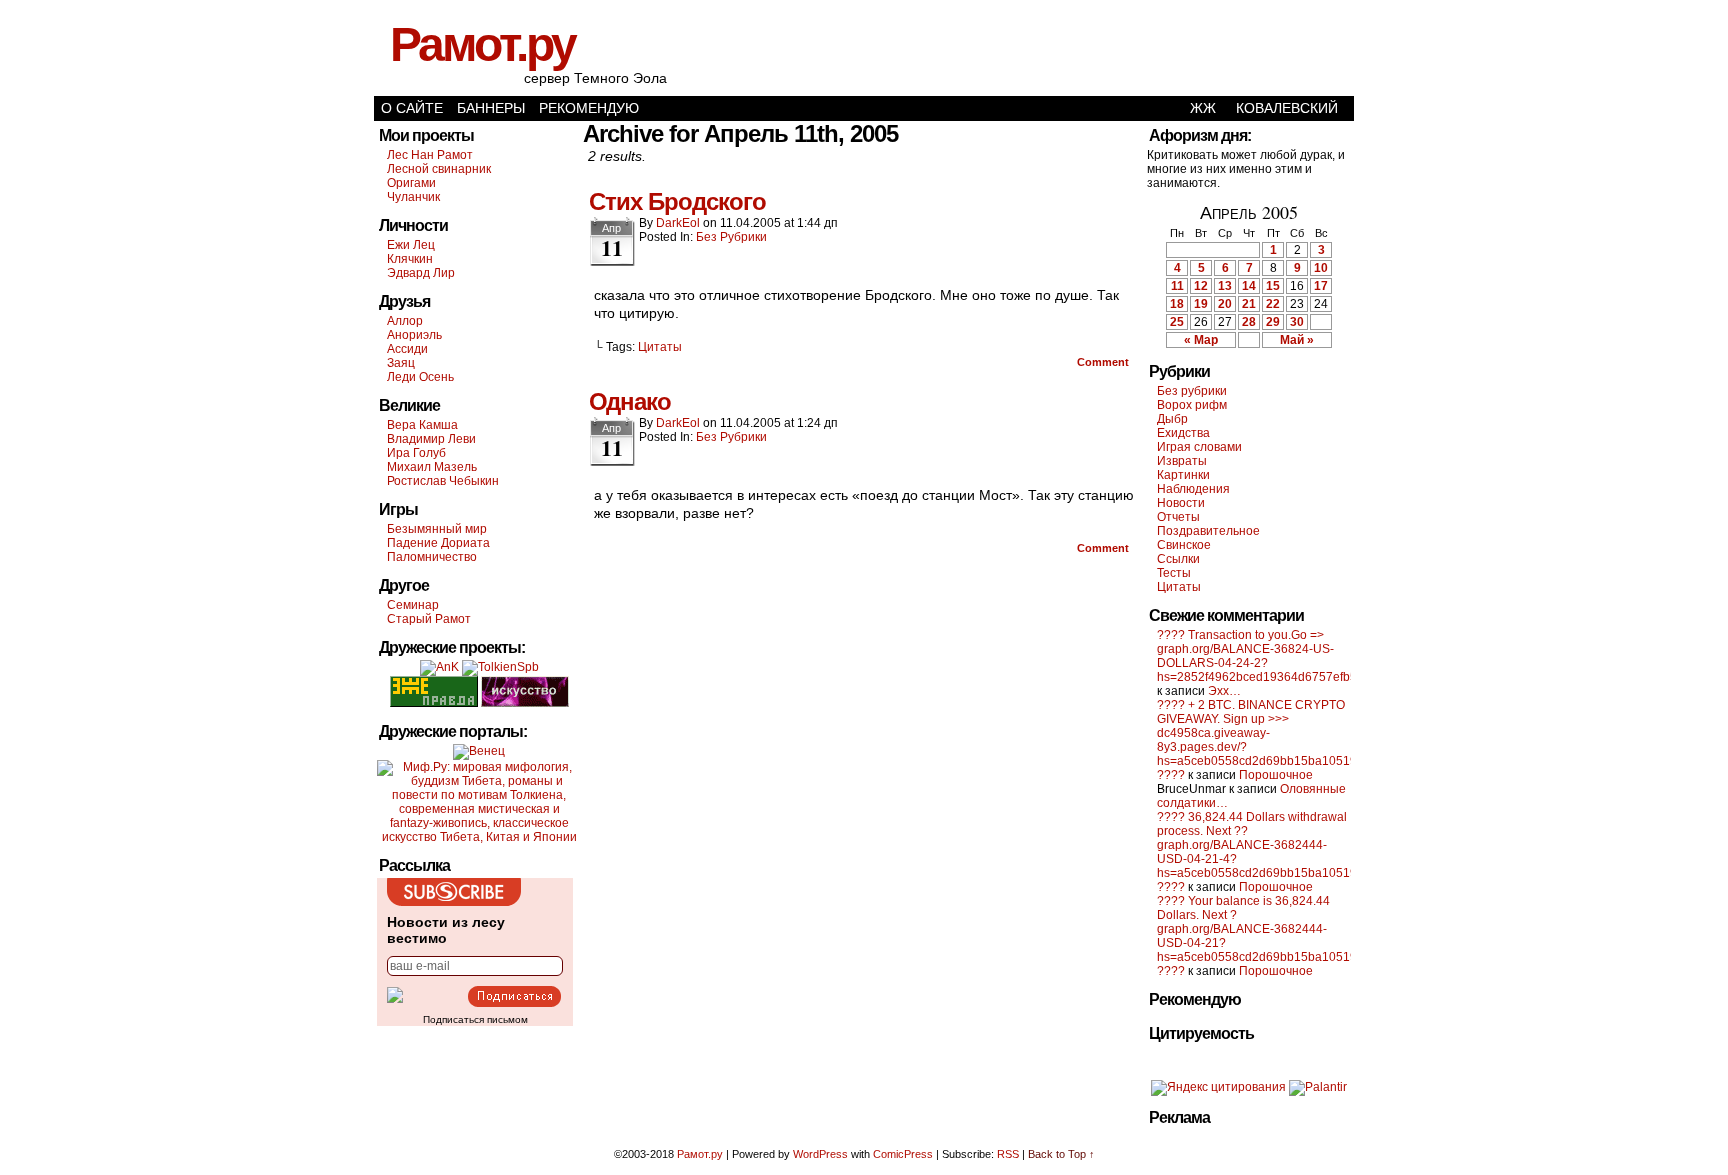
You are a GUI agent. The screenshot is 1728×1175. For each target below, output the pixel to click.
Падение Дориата (438, 543)
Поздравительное (1208, 531)
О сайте (412, 108)
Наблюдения (1193, 489)
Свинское (1184, 545)
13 (1225, 286)
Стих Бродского (677, 201)
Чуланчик (413, 197)
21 (1249, 304)
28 (1249, 322)
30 (1297, 322)
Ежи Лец (411, 245)
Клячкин (410, 259)
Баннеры (491, 108)
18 (1177, 304)
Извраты (1182, 461)
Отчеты (1178, 517)
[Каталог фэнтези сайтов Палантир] (1318, 1087)
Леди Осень (420, 377)
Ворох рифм (1192, 405)
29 (1273, 322)
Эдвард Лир (421, 273)
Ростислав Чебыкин (443, 481)
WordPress (820, 1154)
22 (1273, 304)
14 (1249, 286)
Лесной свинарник (439, 169)
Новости (1181, 503)
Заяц (401, 363)
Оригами (411, 183)
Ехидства (1183, 433)
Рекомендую (589, 108)
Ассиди (407, 349)
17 (1321, 286)
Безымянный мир (437, 529)
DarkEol (678, 223)
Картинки (1183, 475)
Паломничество (432, 557)
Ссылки (1178, 559)
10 (1321, 268)
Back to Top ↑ (1061, 1154)
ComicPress (903, 1154)
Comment (1104, 362)
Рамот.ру (482, 44)
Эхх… (1224, 691)
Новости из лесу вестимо (446, 930)
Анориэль (414, 335)
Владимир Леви (431, 439)
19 (1201, 304)
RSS (1008, 1154)
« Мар (1201, 340)
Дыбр (1172, 419)
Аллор (405, 321)
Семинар (413, 605)
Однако (630, 401)
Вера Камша (422, 425)
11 (1177, 286)
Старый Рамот (429, 619)
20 (1225, 304)
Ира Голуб (416, 453)
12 (1201, 286)
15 (1273, 286)
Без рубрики (731, 237)
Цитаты (660, 347)
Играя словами (1199, 447)
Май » (1297, 340)
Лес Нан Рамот (430, 155)
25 (1177, 322)
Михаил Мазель (432, 467)
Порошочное (1276, 775)
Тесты (1174, 573)
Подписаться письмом (475, 1019)
